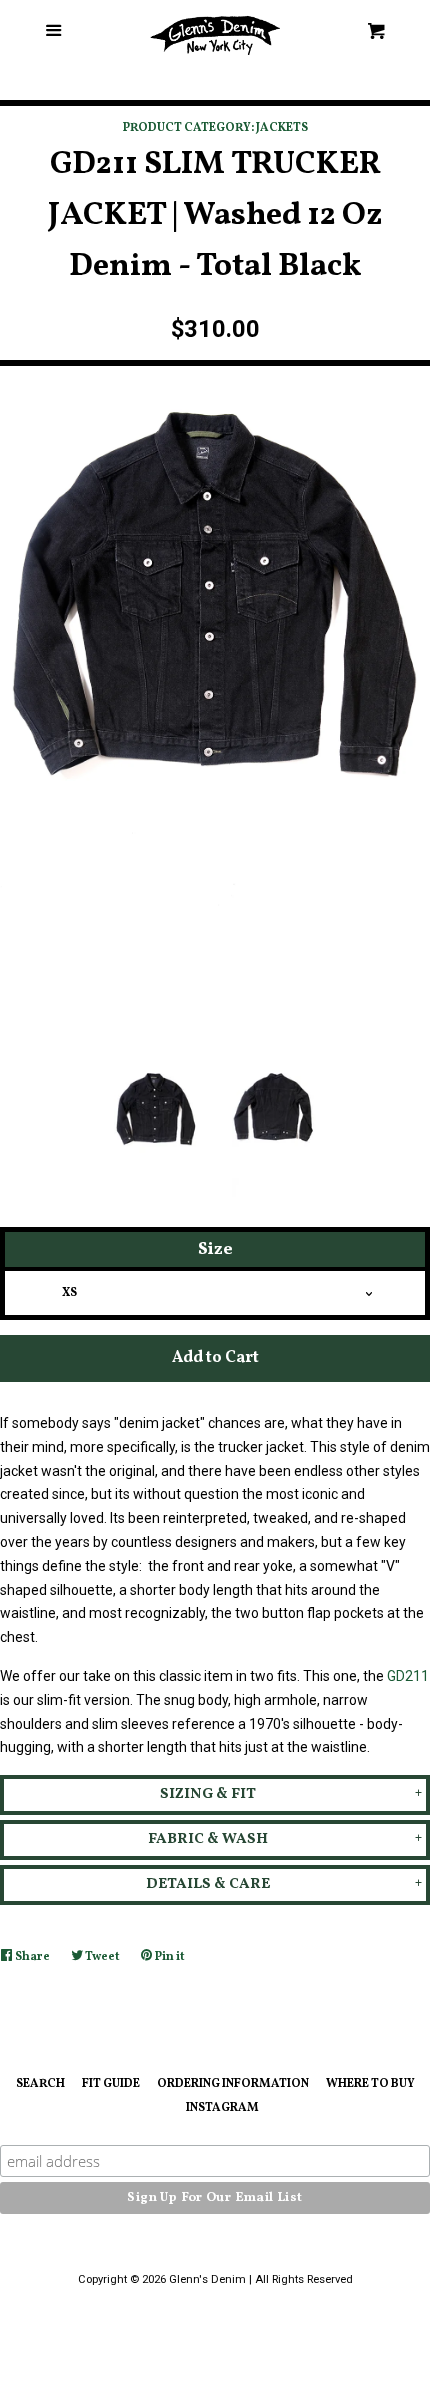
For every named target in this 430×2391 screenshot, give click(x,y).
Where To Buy (370, 2084)
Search (40, 2084)
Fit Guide (111, 2084)
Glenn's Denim (207, 2279)
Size (215, 1249)
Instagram (222, 2108)
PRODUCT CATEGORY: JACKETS (215, 128)
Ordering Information (233, 2084)
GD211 (408, 1676)
